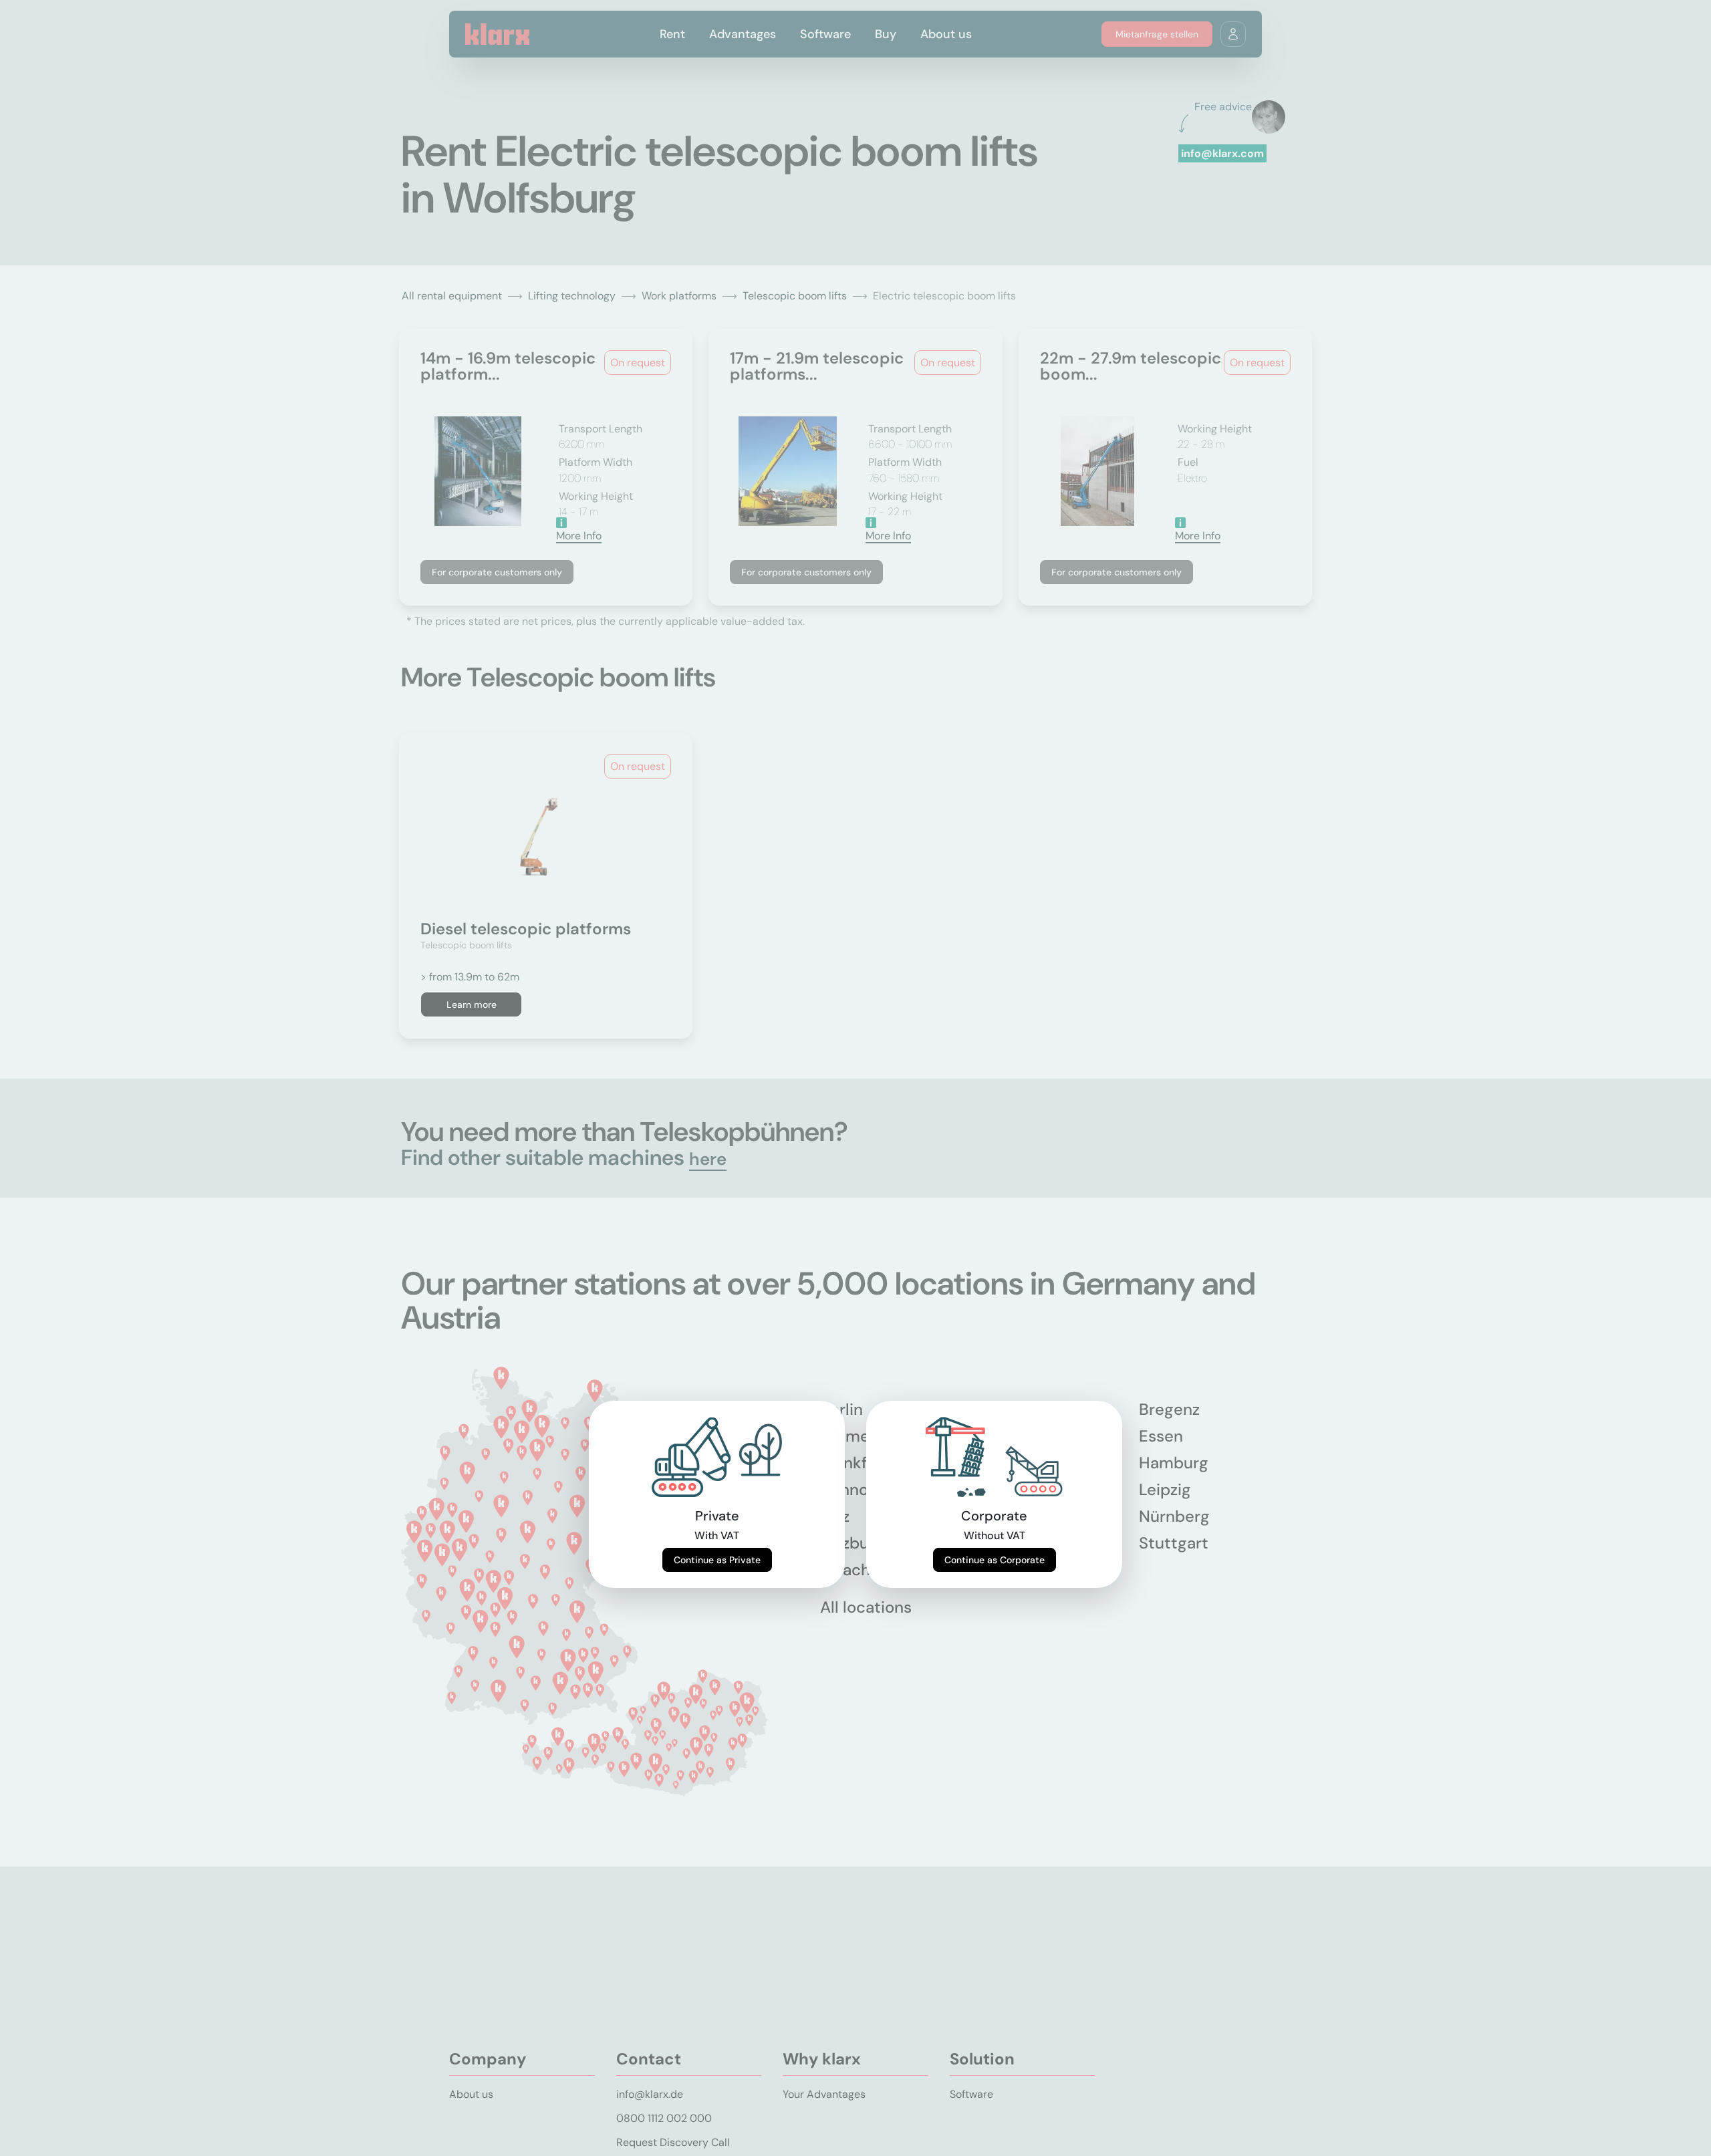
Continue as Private (717, 1560)
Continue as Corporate (995, 1560)
